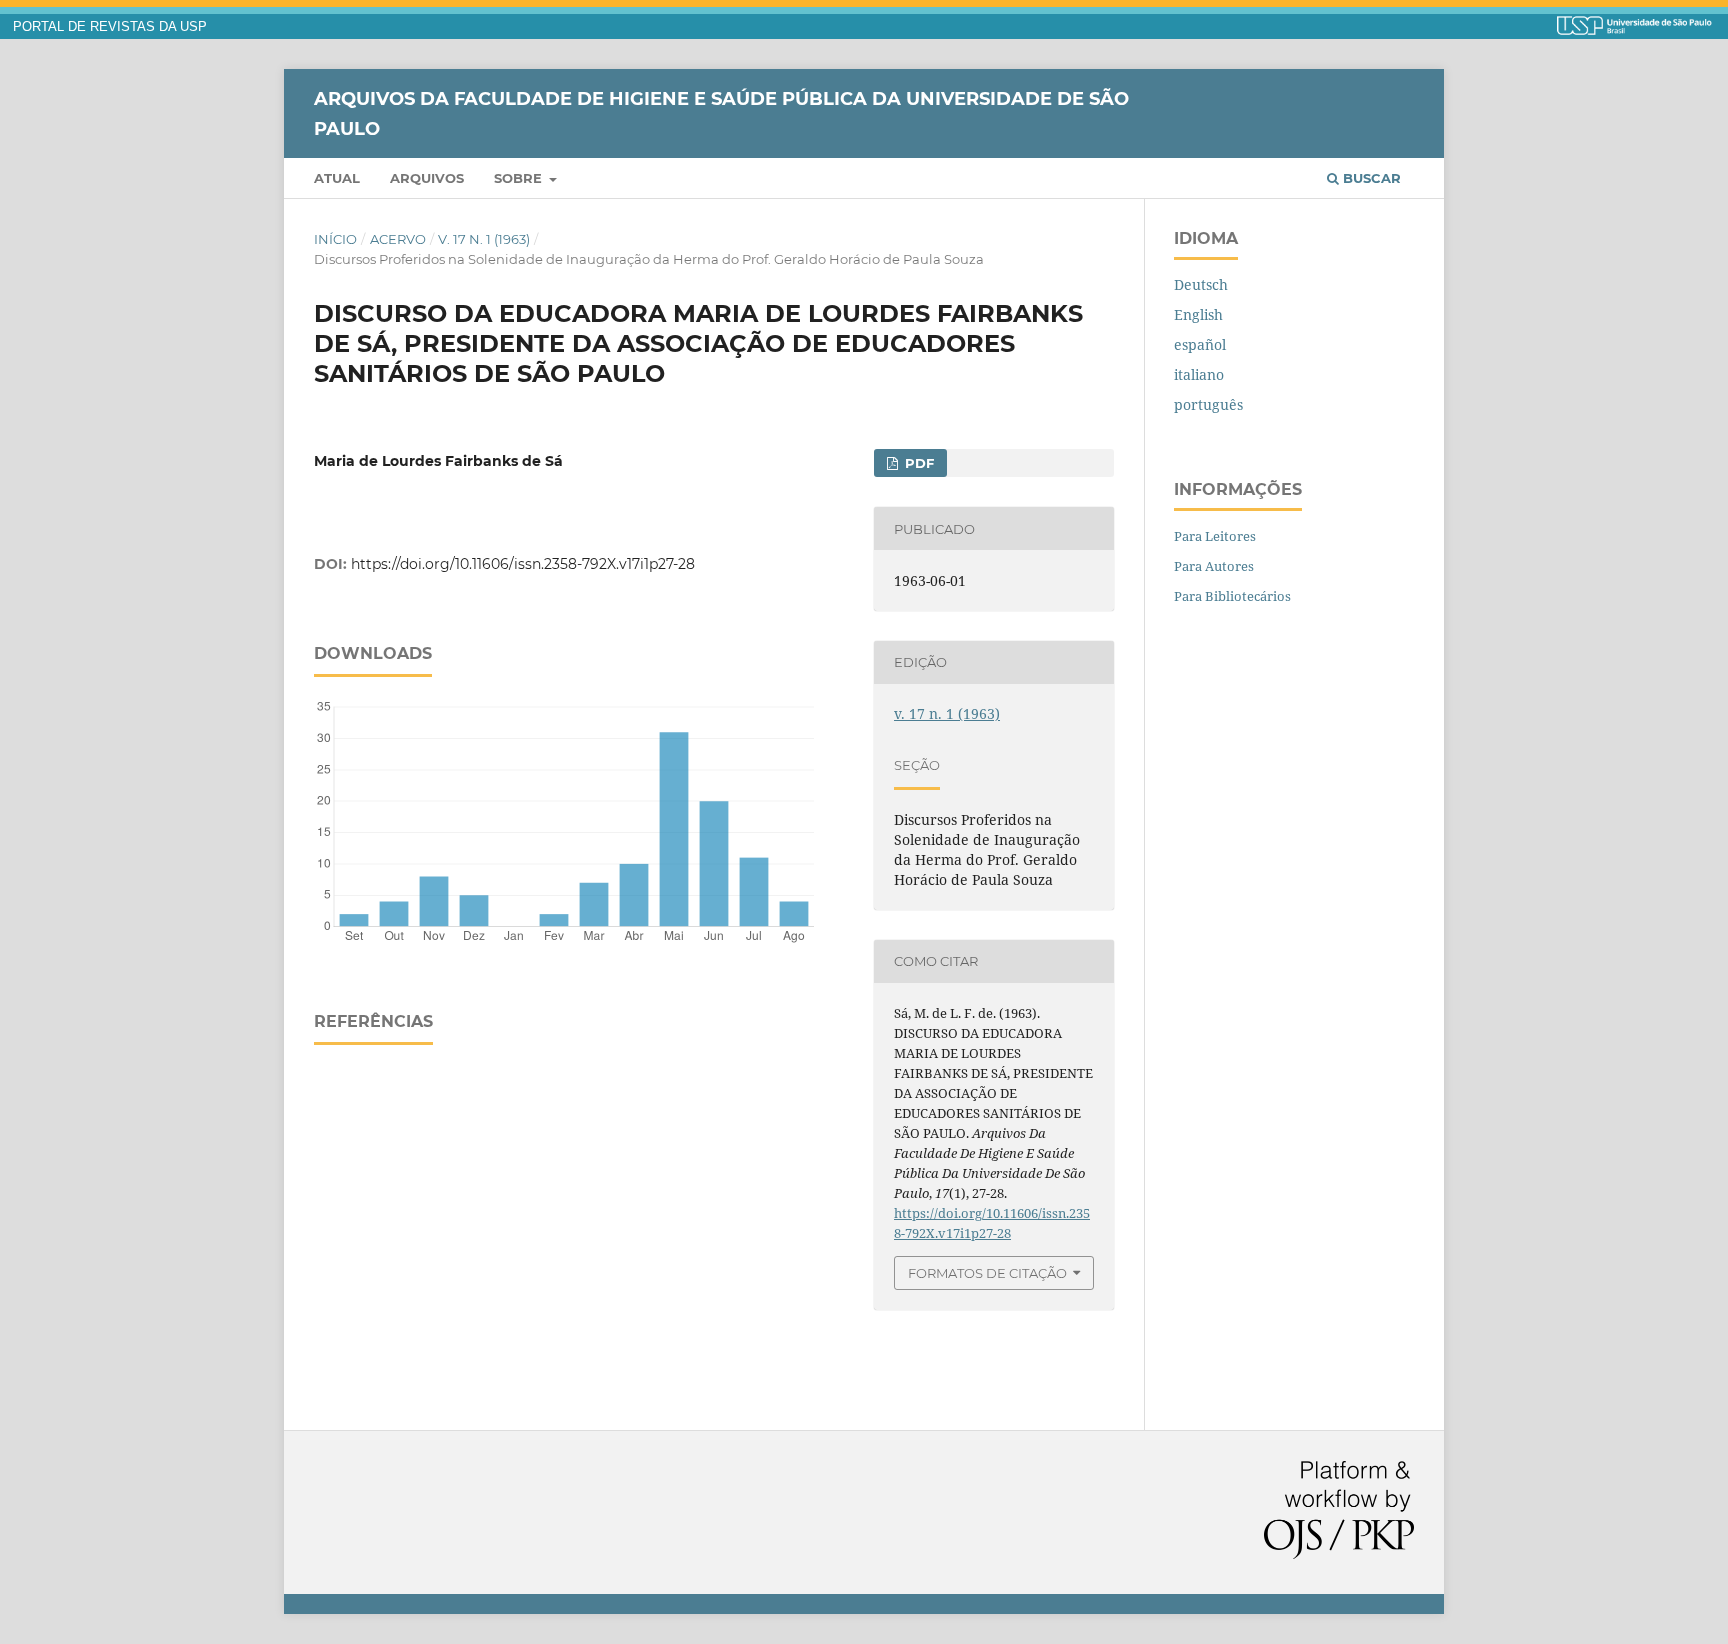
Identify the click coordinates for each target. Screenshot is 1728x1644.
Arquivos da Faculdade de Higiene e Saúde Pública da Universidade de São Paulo (721, 113)
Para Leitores (1215, 536)
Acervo (398, 239)
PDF (917, 463)
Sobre (520, 178)
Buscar (1370, 178)
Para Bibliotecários (1232, 596)
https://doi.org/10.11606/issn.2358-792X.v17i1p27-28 (523, 564)
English (1198, 314)
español (1200, 344)
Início (335, 239)
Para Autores (1214, 566)
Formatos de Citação (987, 1273)
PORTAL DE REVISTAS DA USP (110, 27)
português (1208, 404)
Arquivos (427, 178)
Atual (337, 178)
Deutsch (1201, 284)
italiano (1199, 374)
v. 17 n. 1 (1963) (484, 239)
